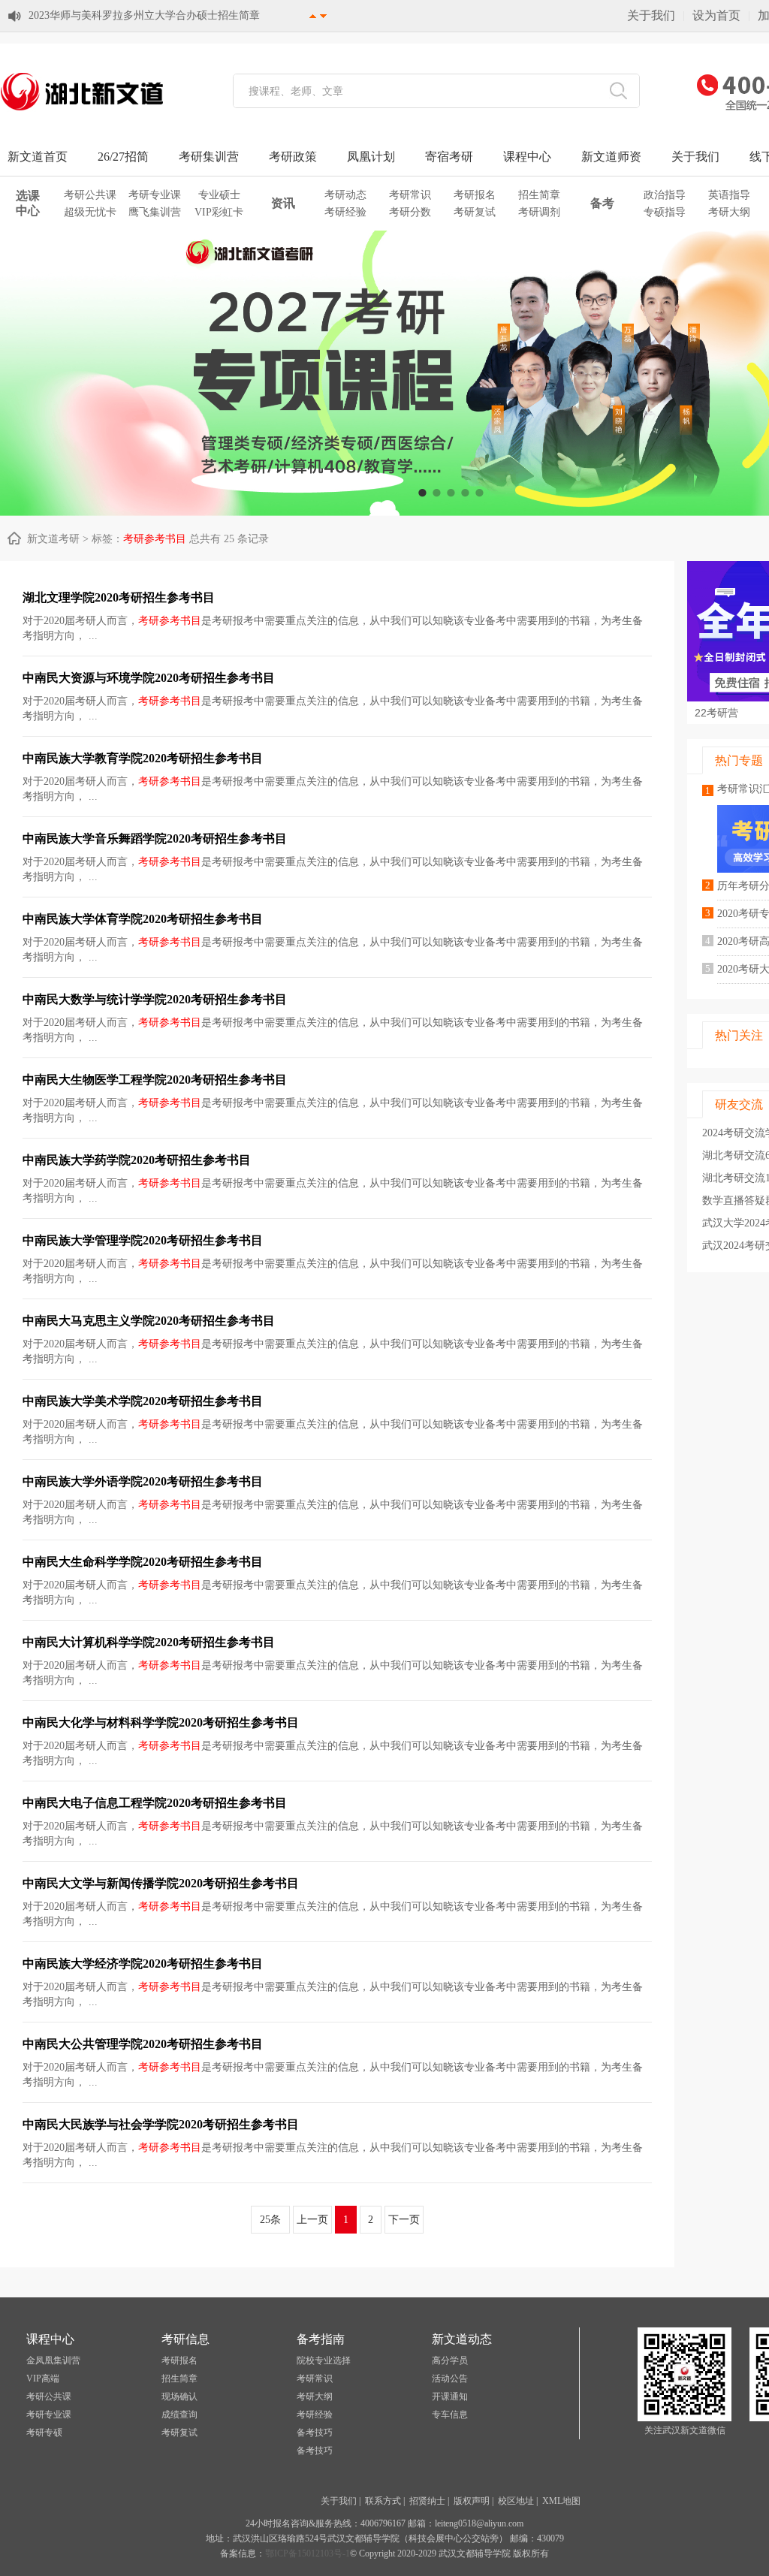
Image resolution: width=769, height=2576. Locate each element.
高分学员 (450, 2360)
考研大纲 (729, 212)
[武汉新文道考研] (83, 110)
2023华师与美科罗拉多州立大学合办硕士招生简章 (144, 15)
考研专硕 (44, 2433)
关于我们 (651, 15)
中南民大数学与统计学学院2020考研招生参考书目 (155, 999)
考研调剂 (539, 212)
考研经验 (345, 212)
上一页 (312, 2220)
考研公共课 (90, 195)
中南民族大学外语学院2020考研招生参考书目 (143, 1481)
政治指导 (665, 195)
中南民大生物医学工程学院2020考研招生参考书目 (155, 1080)
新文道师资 (611, 157)
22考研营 (716, 713)
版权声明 (472, 2501)
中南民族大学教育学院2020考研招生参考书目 (143, 758)
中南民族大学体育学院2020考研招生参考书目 (143, 919)
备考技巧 (315, 2433)
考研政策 (293, 157)
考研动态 (345, 195)
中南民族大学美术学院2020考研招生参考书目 (143, 1401)
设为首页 (716, 15)
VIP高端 (43, 2378)
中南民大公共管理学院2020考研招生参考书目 (143, 2044)
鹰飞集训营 (155, 212)
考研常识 (410, 195)
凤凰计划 (371, 157)
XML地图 (561, 2501)
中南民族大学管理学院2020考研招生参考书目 (143, 1240)
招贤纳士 (427, 2501)
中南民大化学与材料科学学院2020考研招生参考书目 (161, 1722)
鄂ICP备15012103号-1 (308, 2553)
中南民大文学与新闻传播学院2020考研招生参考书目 (161, 1883)
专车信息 (450, 2415)
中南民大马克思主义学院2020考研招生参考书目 (149, 1321)
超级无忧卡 (90, 212)
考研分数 (410, 212)
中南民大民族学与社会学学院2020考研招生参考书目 (161, 2124)
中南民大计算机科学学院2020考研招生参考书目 (149, 1642)
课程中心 (527, 157)
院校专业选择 (324, 2360)
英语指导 (729, 195)
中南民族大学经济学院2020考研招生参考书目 (143, 1964)
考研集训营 (209, 157)
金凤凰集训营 (53, 2360)
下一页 (404, 2220)
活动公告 (450, 2378)
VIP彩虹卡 (219, 212)
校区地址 (516, 2501)
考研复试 (475, 212)
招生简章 (539, 195)
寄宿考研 (449, 157)
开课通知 (450, 2397)
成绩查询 (179, 2415)
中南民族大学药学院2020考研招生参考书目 (137, 1160)
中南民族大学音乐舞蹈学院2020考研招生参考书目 (155, 839)
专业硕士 (219, 195)
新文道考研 (53, 539)
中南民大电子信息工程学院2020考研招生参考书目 (155, 1803)
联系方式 (383, 2501)
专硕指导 (665, 212)
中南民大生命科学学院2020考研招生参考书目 (143, 1562)
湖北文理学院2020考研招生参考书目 (119, 597)
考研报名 (475, 195)
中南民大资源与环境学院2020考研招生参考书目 (149, 678)
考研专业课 (155, 195)
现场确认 (179, 2397)
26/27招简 (123, 157)
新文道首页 (38, 157)
